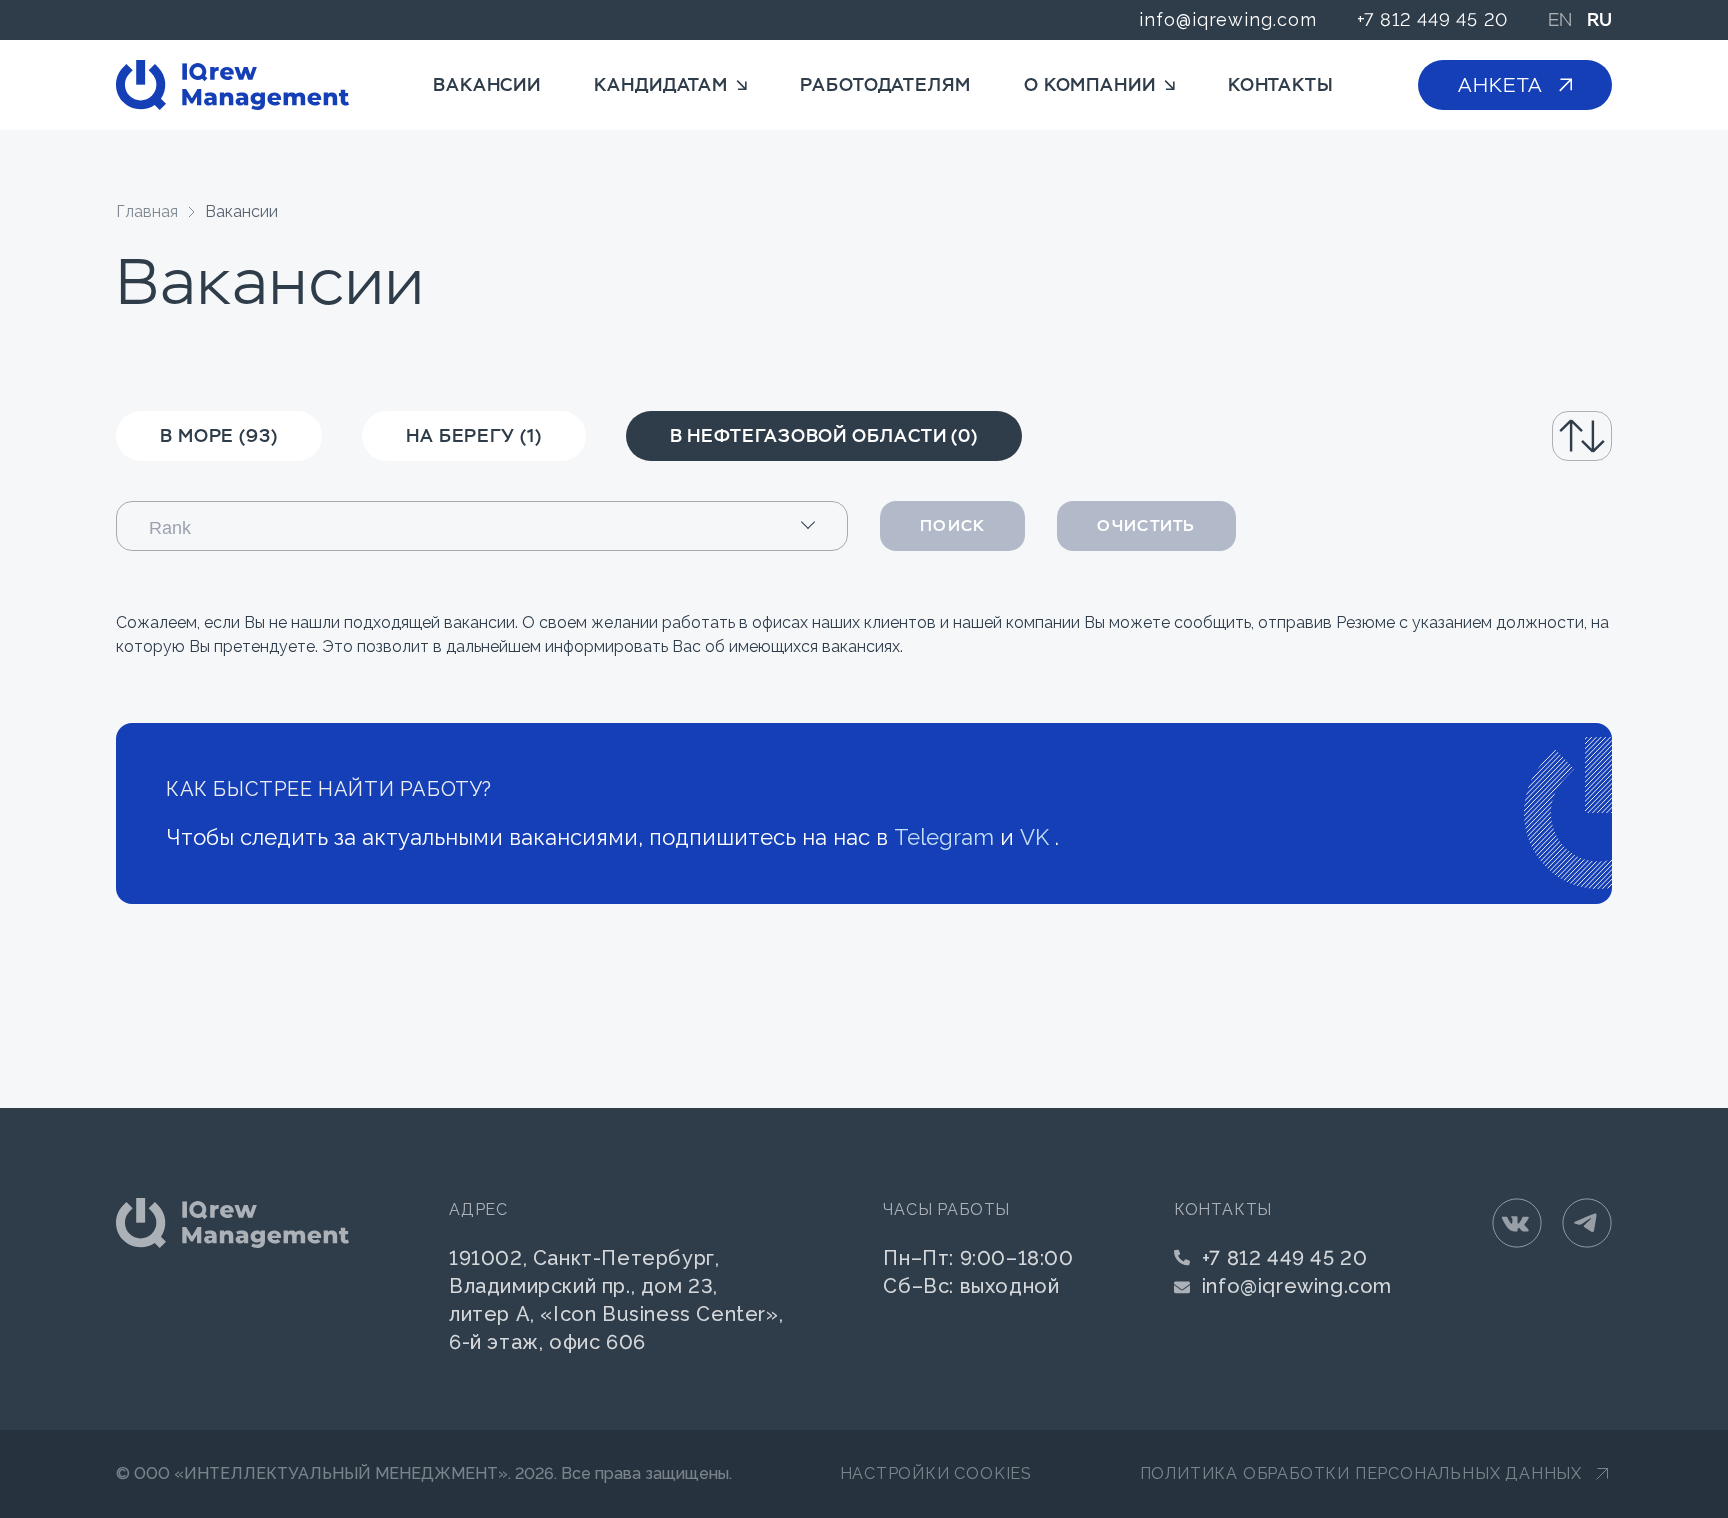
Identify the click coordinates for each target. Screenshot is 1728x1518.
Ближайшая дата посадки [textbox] (1495, 435)
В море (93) (219, 435)
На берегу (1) (474, 435)
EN (1560, 20)
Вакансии (487, 84)
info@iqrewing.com (1227, 19)
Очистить (1146, 525)
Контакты (1281, 84)
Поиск (952, 525)
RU (1599, 20)
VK (1034, 837)
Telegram (944, 837)
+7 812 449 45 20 (1432, 19)
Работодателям (885, 84)
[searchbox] (500, 527)
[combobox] (1498, 436)
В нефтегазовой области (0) (824, 435)
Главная (147, 211)
